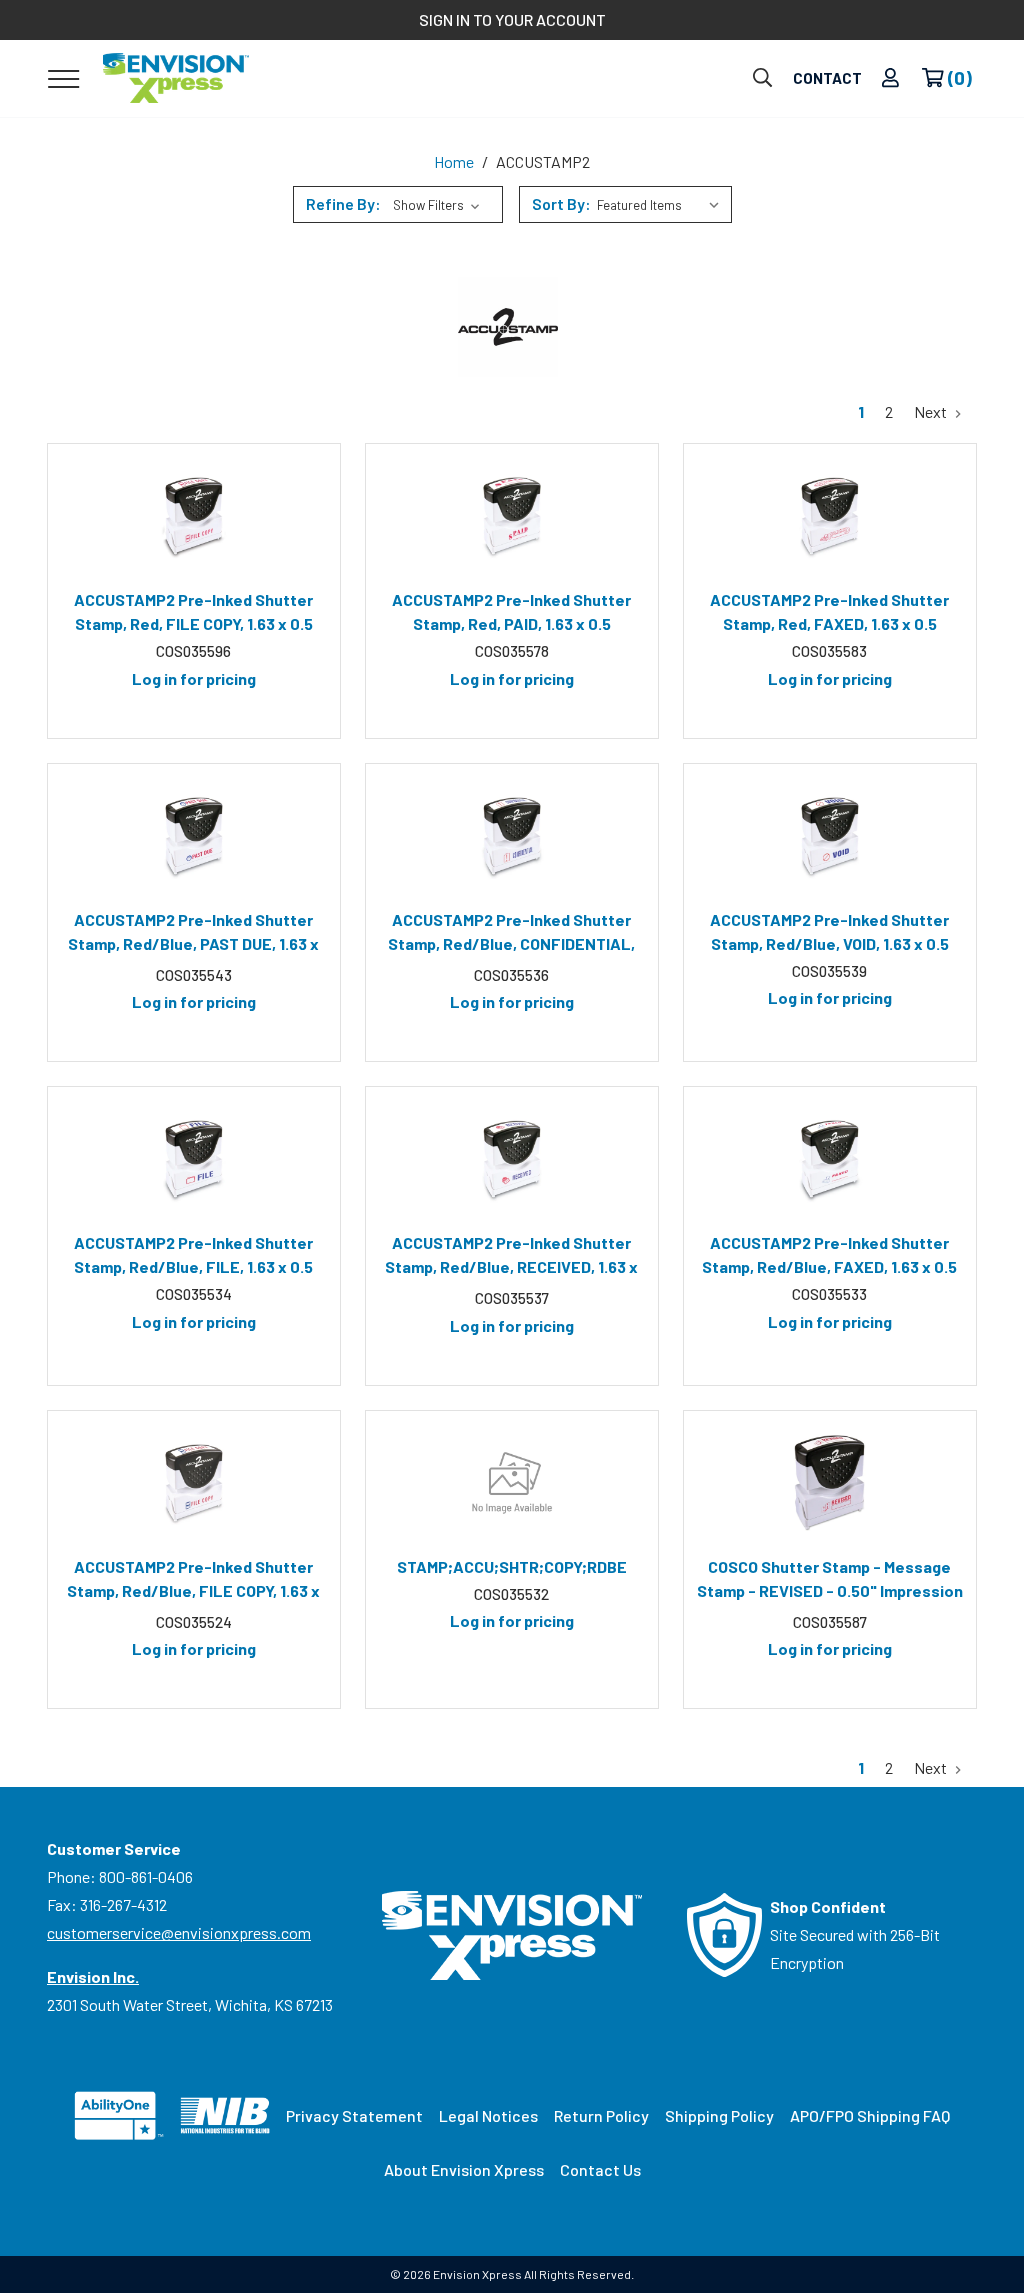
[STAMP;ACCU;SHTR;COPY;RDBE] (512, 1483)
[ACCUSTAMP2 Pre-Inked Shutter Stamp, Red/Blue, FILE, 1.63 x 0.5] (194, 1159)
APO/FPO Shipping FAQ (870, 2115)
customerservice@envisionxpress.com (179, 1932)
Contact (827, 78)
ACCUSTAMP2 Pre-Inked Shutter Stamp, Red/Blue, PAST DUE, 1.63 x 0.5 (193, 935)
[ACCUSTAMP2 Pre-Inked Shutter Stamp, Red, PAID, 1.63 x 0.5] (512, 516)
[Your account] (890, 78)
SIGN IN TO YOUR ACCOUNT (512, 19)
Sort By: (561, 203)
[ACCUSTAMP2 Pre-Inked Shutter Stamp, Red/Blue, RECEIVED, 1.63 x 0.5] (512, 1159)
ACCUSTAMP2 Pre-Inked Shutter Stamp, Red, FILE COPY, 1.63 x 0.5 (193, 611)
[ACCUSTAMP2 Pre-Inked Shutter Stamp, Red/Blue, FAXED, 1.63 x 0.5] (830, 1159)
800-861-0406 (146, 1876)
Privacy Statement (354, 2115)
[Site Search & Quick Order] (762, 78)
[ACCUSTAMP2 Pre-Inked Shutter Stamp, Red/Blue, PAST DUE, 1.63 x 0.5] (194, 836)
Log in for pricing (194, 678)
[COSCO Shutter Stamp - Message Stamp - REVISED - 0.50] (830, 1483)
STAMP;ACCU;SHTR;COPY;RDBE (512, 1566)
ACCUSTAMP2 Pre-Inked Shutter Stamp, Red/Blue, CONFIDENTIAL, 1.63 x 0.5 (511, 935)
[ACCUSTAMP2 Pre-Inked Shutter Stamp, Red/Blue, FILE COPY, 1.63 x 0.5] (194, 1483)
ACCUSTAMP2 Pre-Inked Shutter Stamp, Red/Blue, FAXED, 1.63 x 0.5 (829, 1254)
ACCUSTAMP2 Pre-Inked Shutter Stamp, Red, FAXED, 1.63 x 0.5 (829, 611)
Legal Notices (488, 2115)
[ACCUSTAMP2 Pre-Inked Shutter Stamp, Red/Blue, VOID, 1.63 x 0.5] (830, 836)
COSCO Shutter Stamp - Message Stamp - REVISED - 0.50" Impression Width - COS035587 (830, 1582)
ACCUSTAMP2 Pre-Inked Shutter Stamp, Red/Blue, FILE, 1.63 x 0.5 (193, 1254)
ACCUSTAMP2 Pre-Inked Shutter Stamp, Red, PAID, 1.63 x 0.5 (511, 611)
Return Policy (601, 2115)
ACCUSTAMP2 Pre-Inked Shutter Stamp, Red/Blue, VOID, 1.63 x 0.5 (829, 931)
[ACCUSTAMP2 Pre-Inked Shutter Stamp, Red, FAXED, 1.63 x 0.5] (830, 516)
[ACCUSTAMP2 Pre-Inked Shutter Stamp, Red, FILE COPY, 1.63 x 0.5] (194, 516)
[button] (398, 204)
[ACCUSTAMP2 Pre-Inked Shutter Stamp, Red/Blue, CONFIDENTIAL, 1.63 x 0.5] (512, 836)
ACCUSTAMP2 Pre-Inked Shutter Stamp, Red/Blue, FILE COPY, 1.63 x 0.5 (193, 1582)
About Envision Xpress (464, 2169)
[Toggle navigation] (63, 78)
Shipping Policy (719, 2115)
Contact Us (600, 2169)
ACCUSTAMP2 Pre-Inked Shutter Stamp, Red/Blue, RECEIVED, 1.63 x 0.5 (511, 1258)
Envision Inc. (93, 1976)
